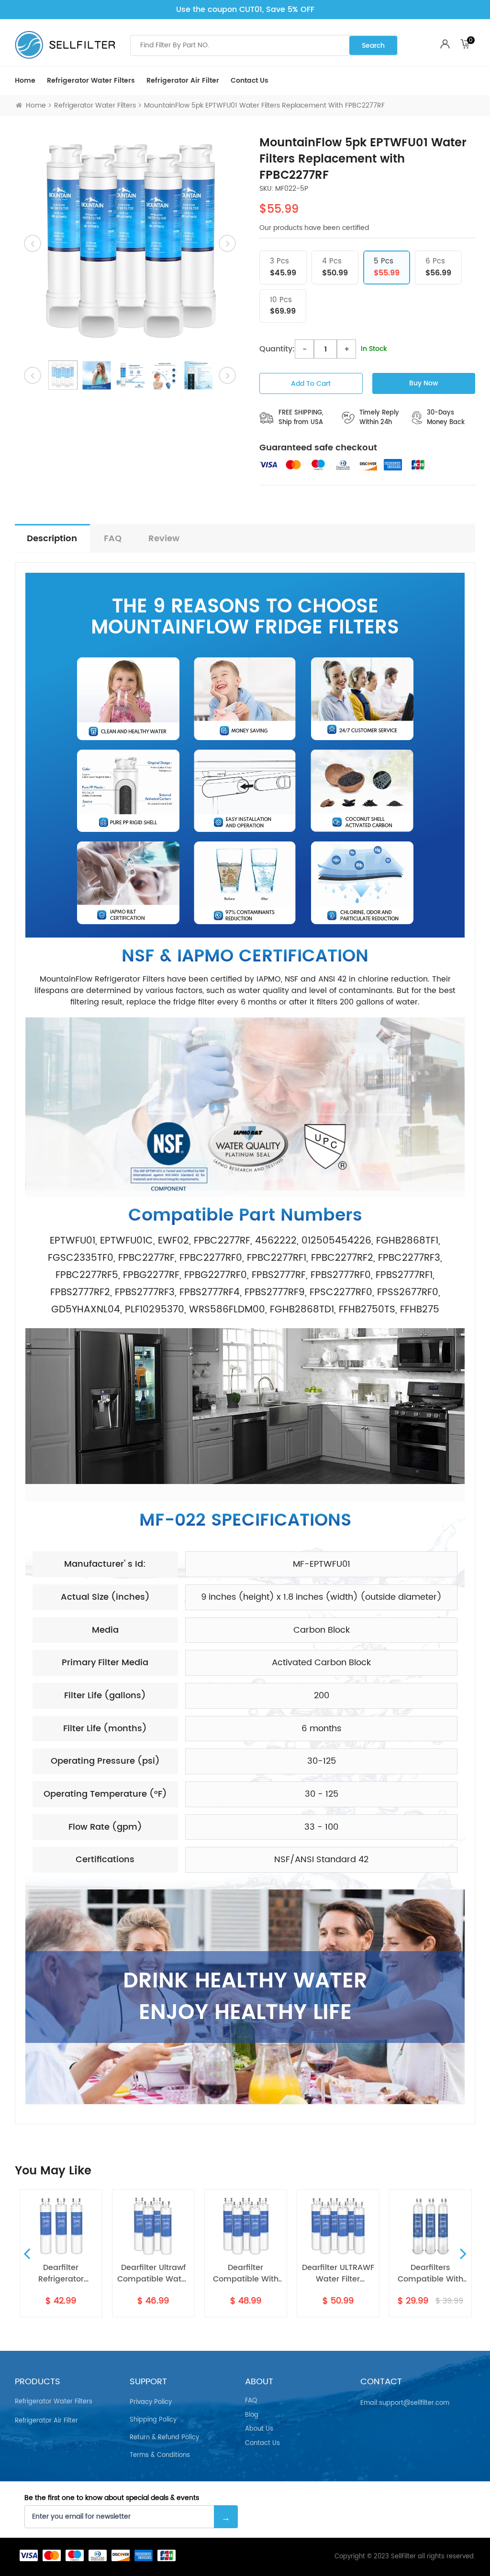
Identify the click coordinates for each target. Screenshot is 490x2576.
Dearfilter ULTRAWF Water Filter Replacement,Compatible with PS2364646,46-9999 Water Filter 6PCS (275, 2273)
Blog (252, 2415)
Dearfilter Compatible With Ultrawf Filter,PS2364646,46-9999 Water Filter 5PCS (183, 2273)
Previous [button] (27, 2253)
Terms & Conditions (160, 2455)
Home (25, 81)
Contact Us (250, 81)
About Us (259, 2429)
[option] (130, 243)
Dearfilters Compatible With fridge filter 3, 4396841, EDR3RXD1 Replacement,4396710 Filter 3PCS (367, 2273)
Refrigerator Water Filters (91, 81)
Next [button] (463, 2253)
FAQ (113, 539)
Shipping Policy (153, 2420)
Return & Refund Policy (164, 2438)
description (52, 539)
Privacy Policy (151, 2402)
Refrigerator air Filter (183, 81)
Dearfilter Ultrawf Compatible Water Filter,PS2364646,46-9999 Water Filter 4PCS (90, 2273)
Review (164, 539)
